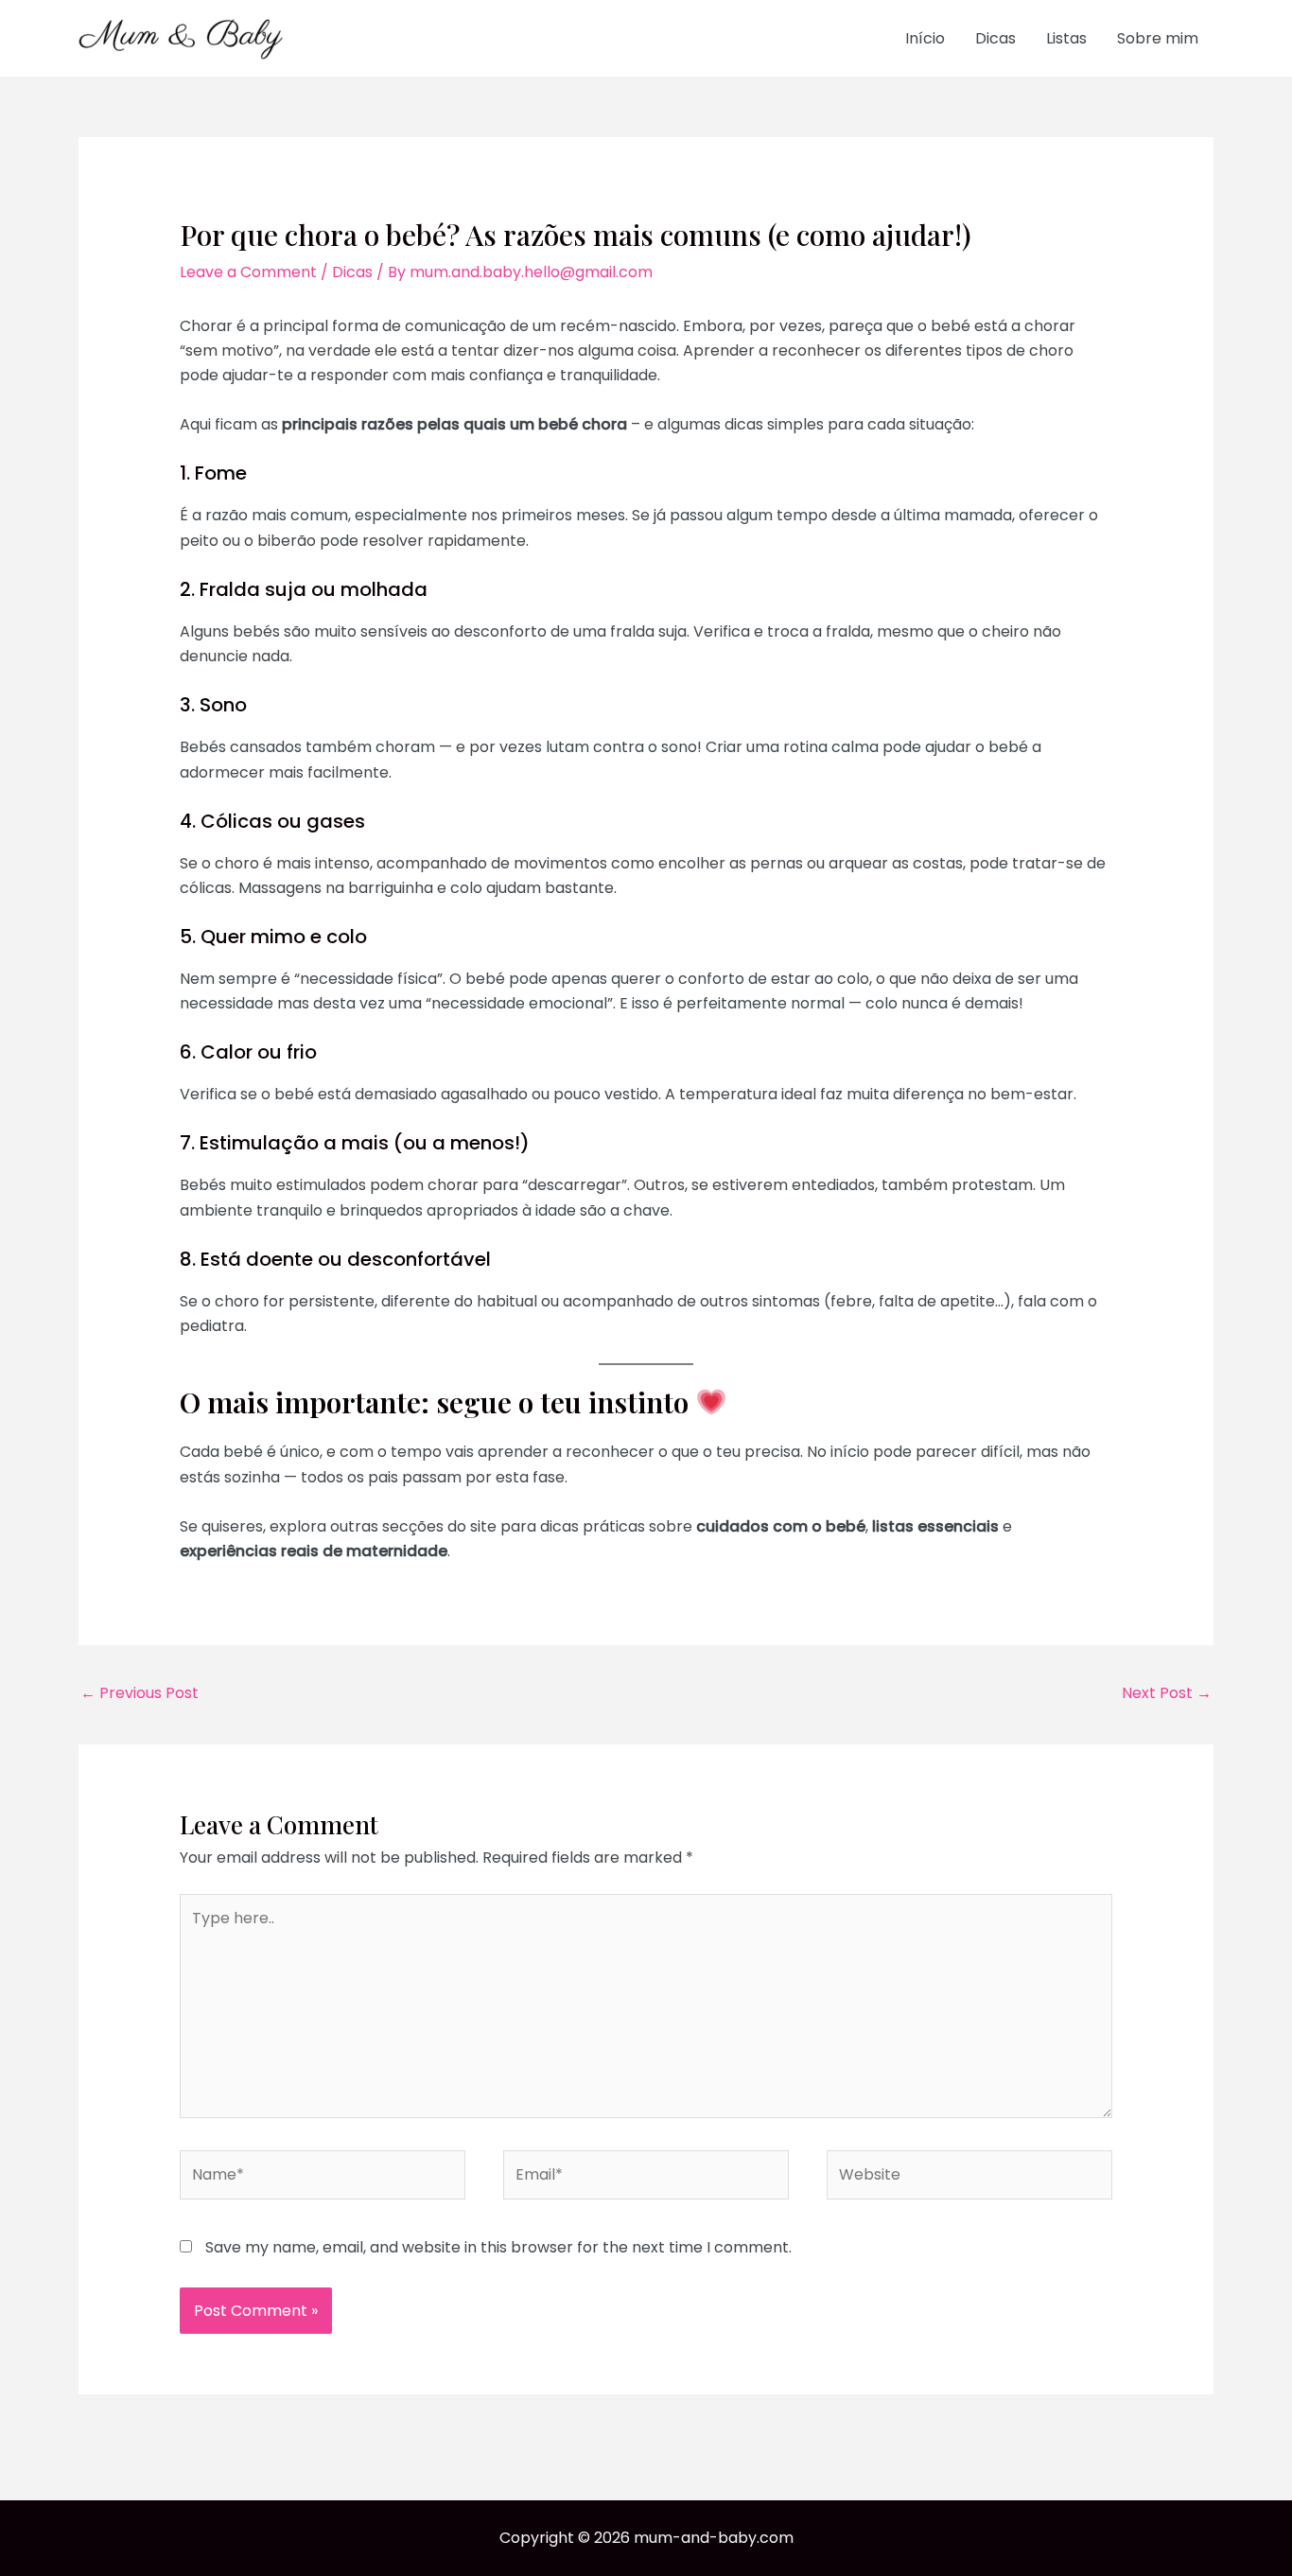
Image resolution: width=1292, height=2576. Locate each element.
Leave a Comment (248, 272)
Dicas (995, 38)
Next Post (1167, 1693)
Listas (1066, 38)
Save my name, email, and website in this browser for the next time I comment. (498, 2247)
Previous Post (140, 1693)
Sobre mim (1158, 38)
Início (925, 38)
